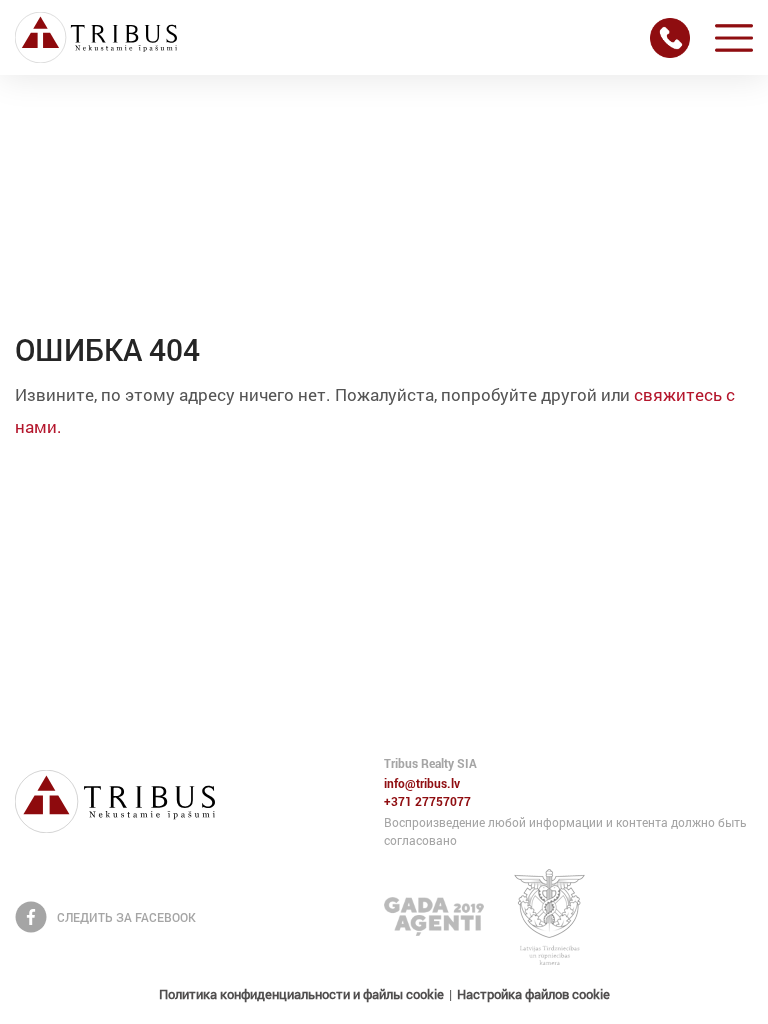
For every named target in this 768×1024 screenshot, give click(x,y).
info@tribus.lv (422, 784)
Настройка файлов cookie (533, 994)
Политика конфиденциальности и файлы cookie (301, 994)
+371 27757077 (427, 802)
